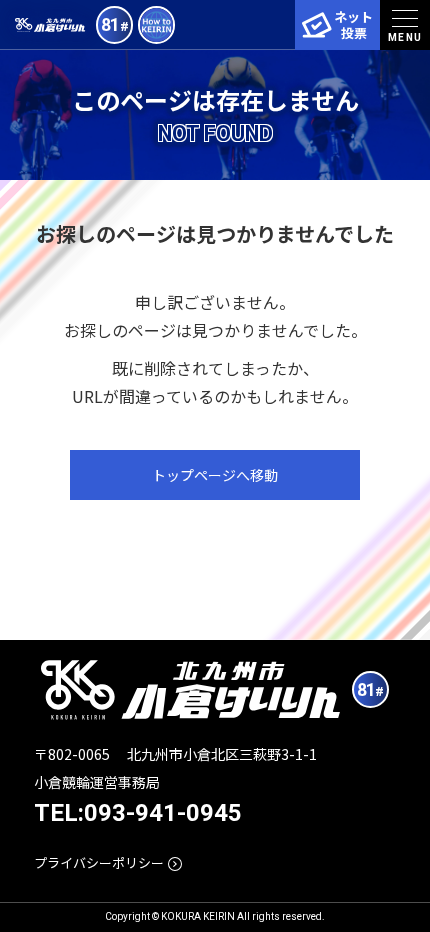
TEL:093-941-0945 (138, 813)
